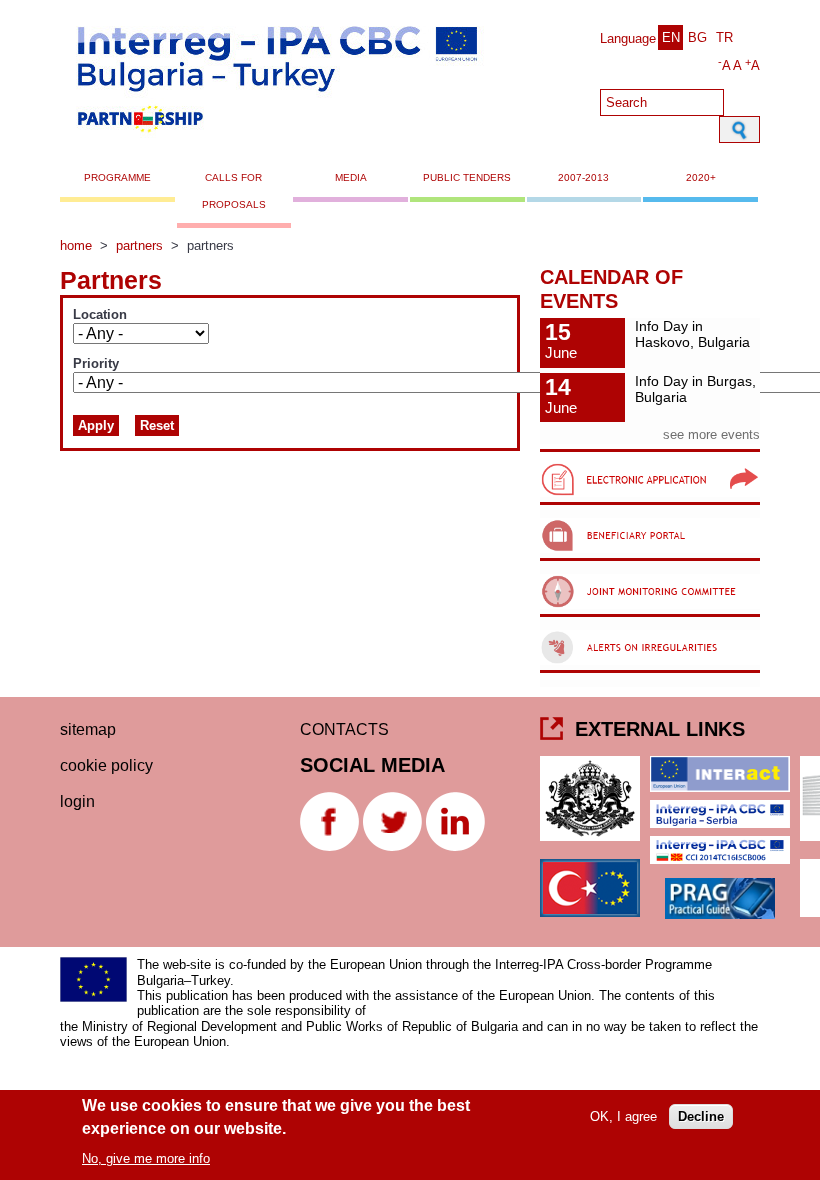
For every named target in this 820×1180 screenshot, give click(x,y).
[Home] (276, 138)
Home (76, 245)
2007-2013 (583, 177)
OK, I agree (623, 1116)
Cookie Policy (106, 765)
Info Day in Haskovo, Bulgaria (692, 334)
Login (77, 801)
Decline (701, 1116)
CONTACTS (344, 729)
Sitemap (88, 729)
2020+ (701, 177)
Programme (117, 177)
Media (351, 177)
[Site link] (650, 504)
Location (100, 315)
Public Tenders (467, 177)
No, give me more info (146, 1158)
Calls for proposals (234, 190)
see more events (711, 434)
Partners (139, 245)
